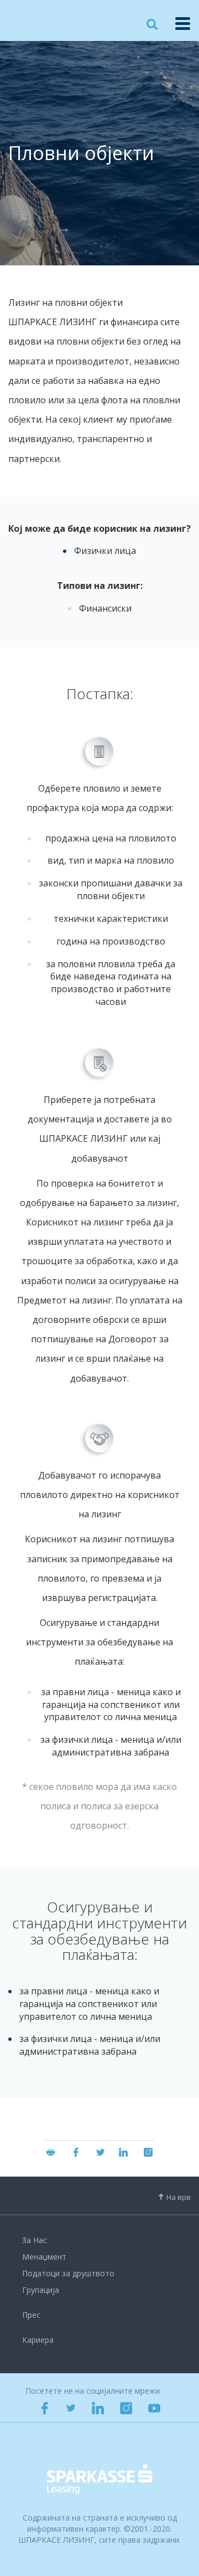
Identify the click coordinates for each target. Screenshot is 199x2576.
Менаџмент (44, 2257)
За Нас (35, 2240)
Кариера (38, 2340)
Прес (31, 2315)
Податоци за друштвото (68, 2273)
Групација (41, 2290)
